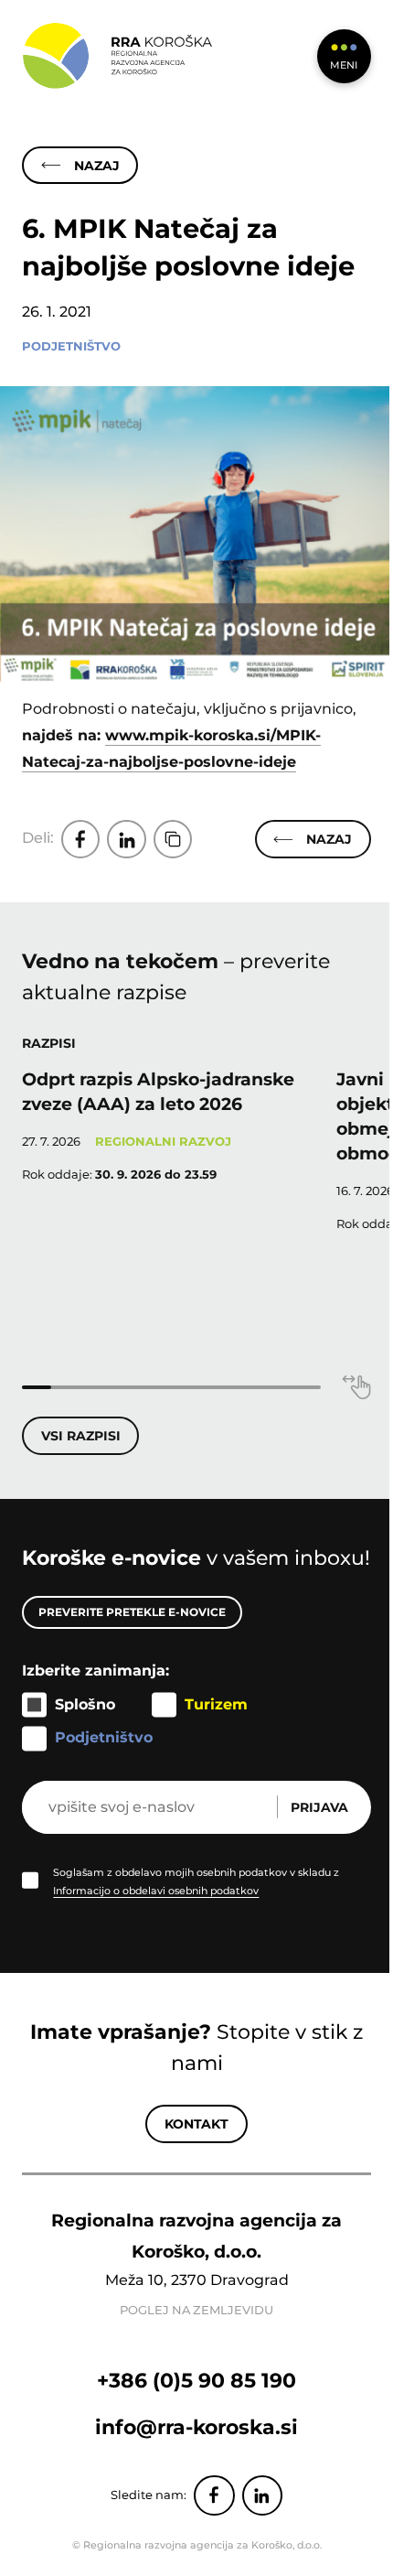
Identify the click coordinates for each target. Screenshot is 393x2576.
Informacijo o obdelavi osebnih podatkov (156, 1891)
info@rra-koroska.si (196, 2427)
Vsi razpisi (81, 1436)
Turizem (216, 1704)
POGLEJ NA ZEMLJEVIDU (196, 2310)
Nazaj (97, 166)
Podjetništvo (71, 346)
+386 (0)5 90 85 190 (196, 2380)
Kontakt (196, 2124)
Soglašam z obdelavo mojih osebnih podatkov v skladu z (196, 1881)
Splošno (85, 1704)
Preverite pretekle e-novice (132, 1612)
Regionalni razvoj (163, 1142)
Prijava (319, 1807)
